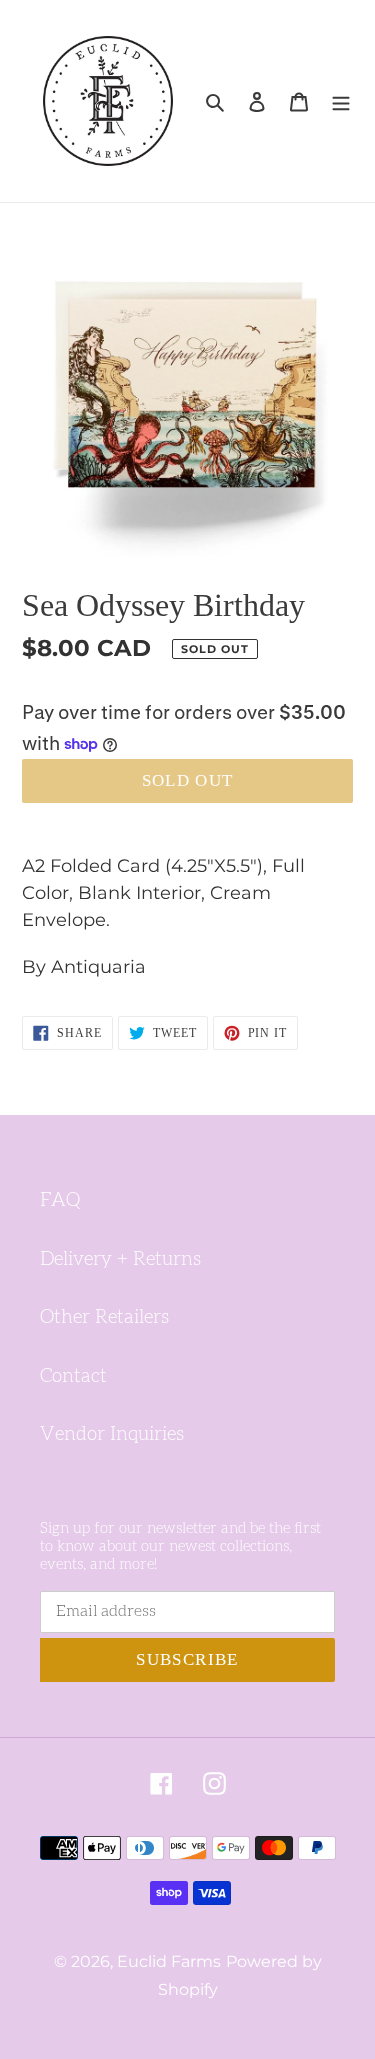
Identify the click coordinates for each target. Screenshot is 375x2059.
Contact (73, 1376)
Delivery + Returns (120, 1259)
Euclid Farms (169, 1961)
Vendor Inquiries (112, 1434)
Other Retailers (104, 1317)
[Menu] (341, 101)
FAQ (60, 1200)
